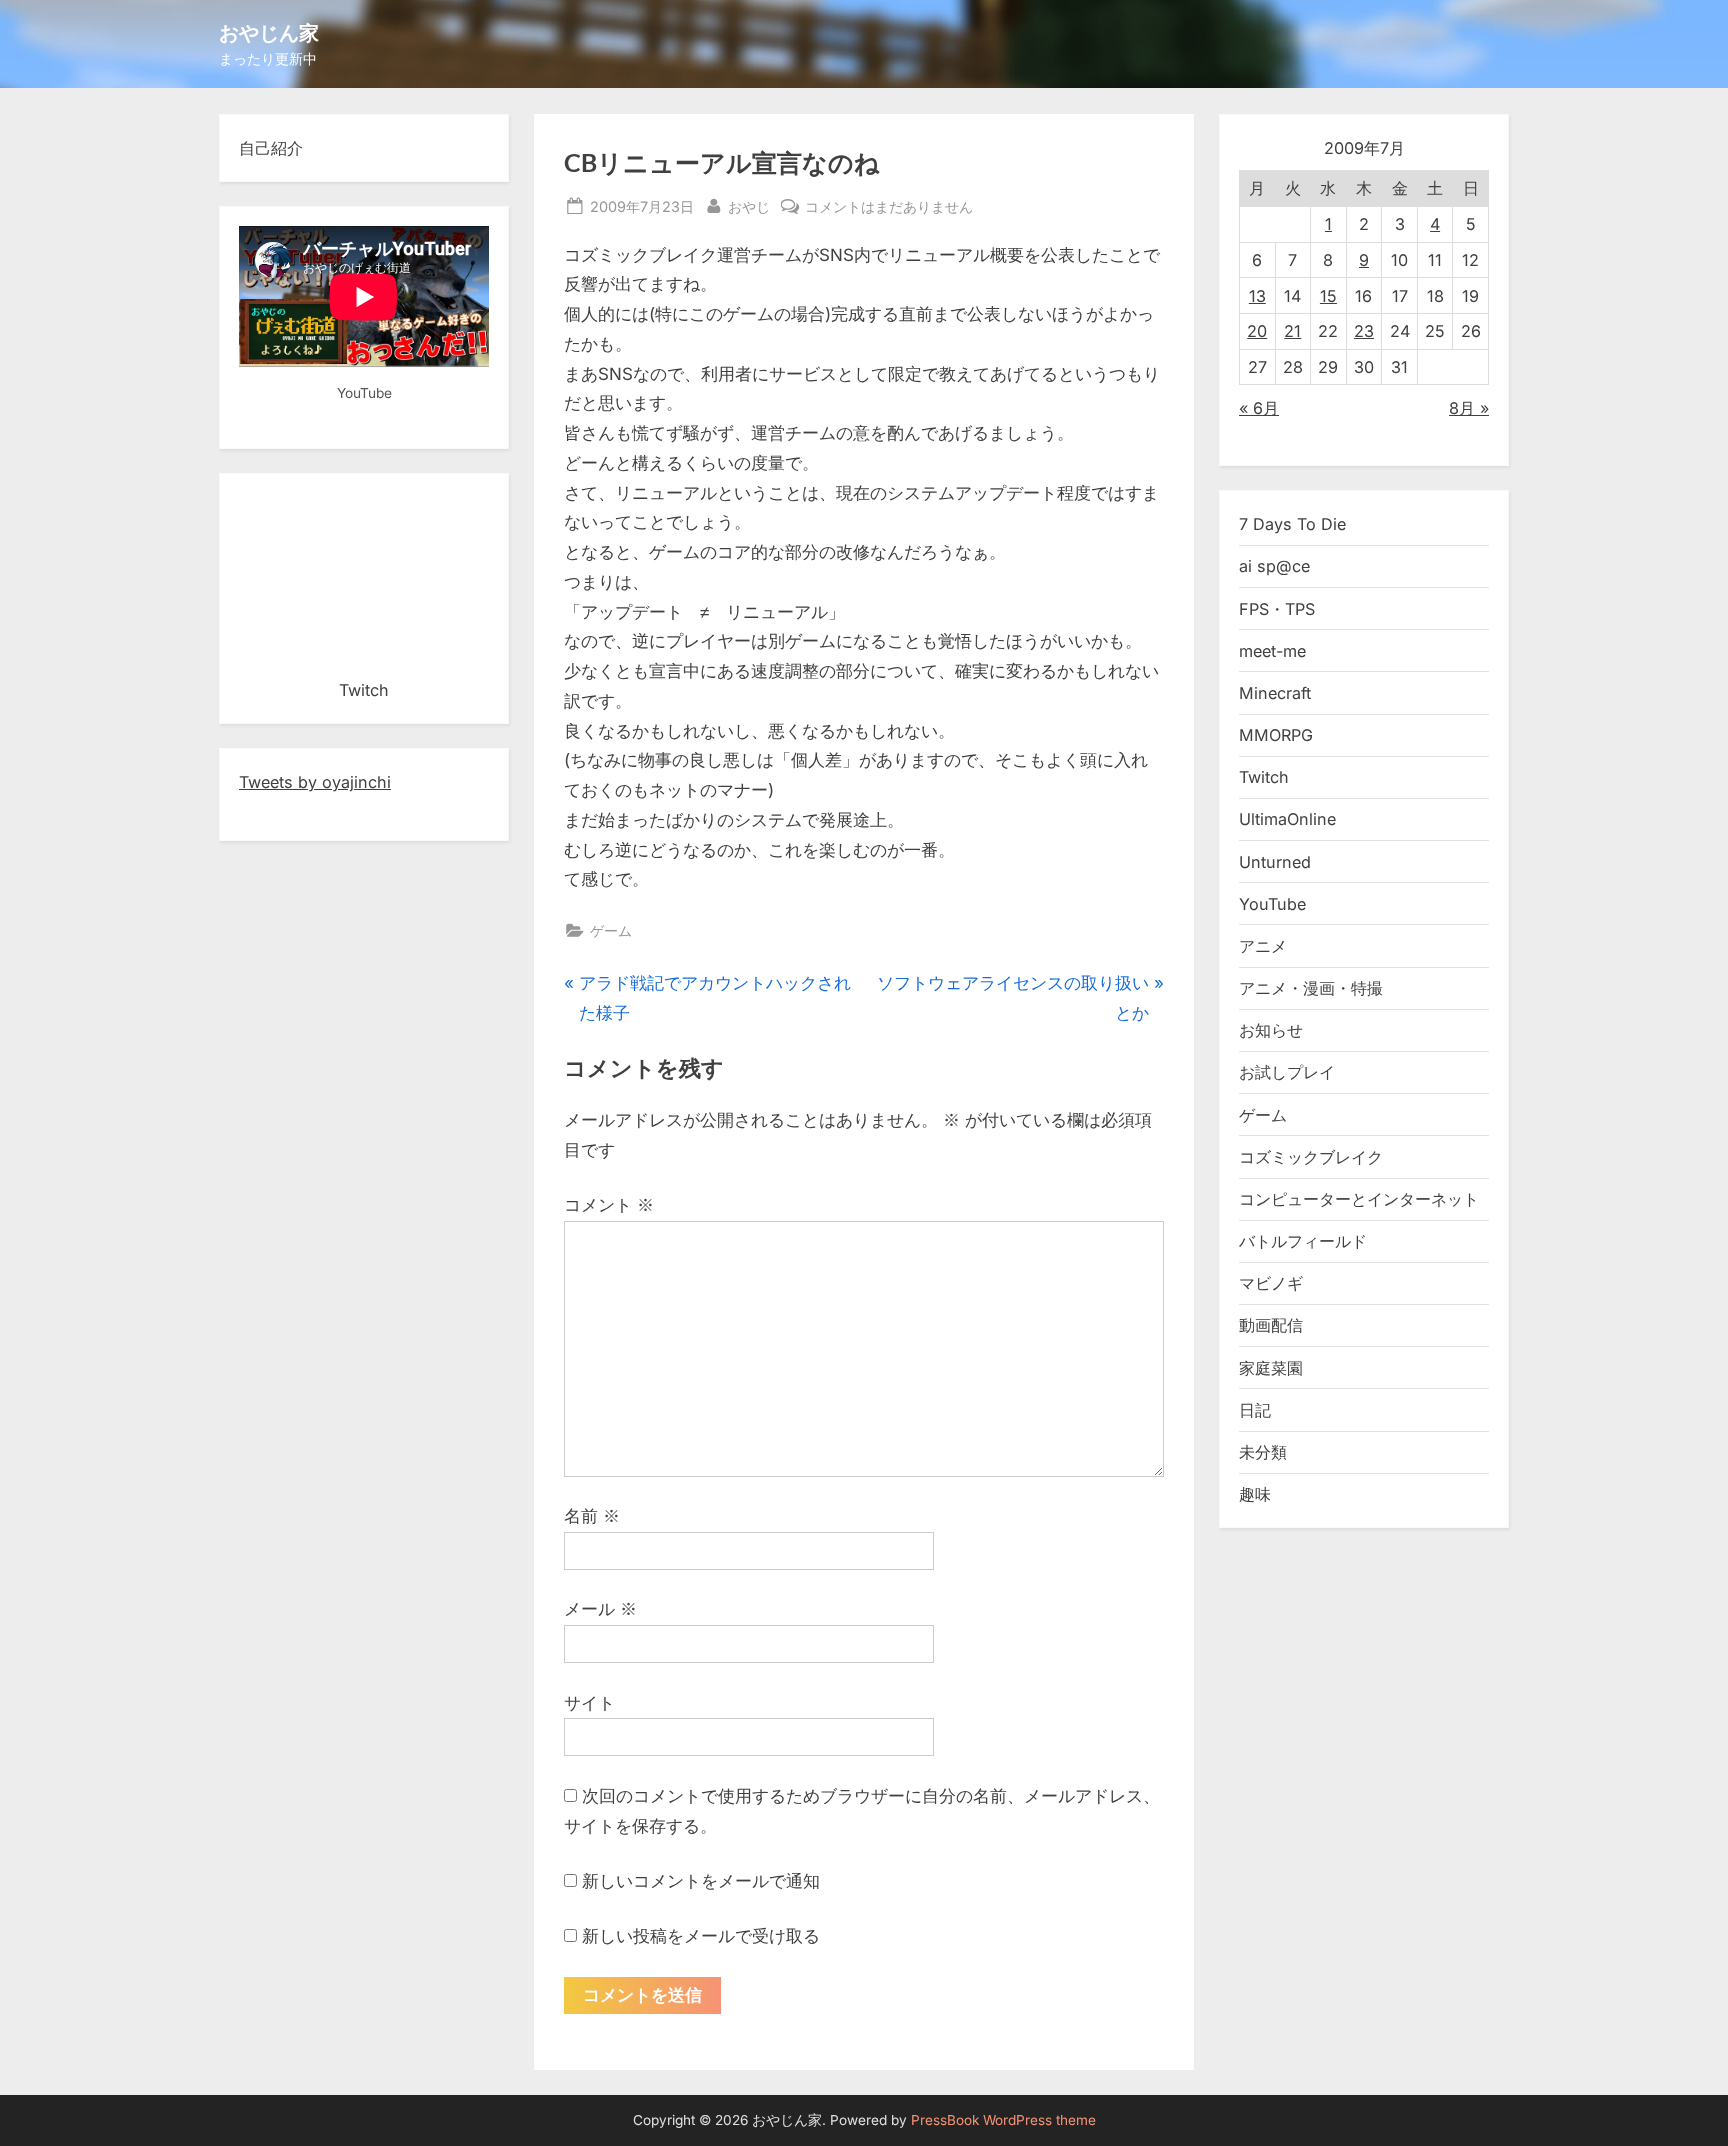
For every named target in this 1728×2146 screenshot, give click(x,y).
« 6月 (1259, 408)
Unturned (1275, 862)
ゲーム (611, 930)
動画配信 (1271, 1325)
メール (600, 1609)
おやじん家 (269, 32)
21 (1292, 331)
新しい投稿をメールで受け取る (701, 1936)
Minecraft (1275, 693)
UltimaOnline (1287, 819)
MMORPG (1276, 735)
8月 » (1469, 408)
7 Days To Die (1292, 524)
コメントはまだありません (889, 208)
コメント (609, 1205)
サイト (589, 1703)
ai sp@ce (1274, 566)
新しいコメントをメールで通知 (701, 1881)
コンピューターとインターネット (1359, 1199)
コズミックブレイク (1311, 1157)
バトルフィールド (1303, 1241)
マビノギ (1271, 1283)
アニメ (1263, 946)
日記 (1255, 1410)
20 (1257, 331)
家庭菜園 (1271, 1368)
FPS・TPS (1277, 609)
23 (1364, 331)
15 (1328, 296)
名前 (592, 1516)
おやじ (749, 206)
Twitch (1264, 777)
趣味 (1255, 1494)
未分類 (1263, 1452)
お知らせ (1271, 1030)
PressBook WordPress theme (1003, 2120)
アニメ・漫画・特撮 (1311, 988)
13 (1257, 296)
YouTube (1272, 904)
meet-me (1272, 651)
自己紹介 (271, 148)
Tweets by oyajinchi (315, 782)
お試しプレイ (1287, 1072)
